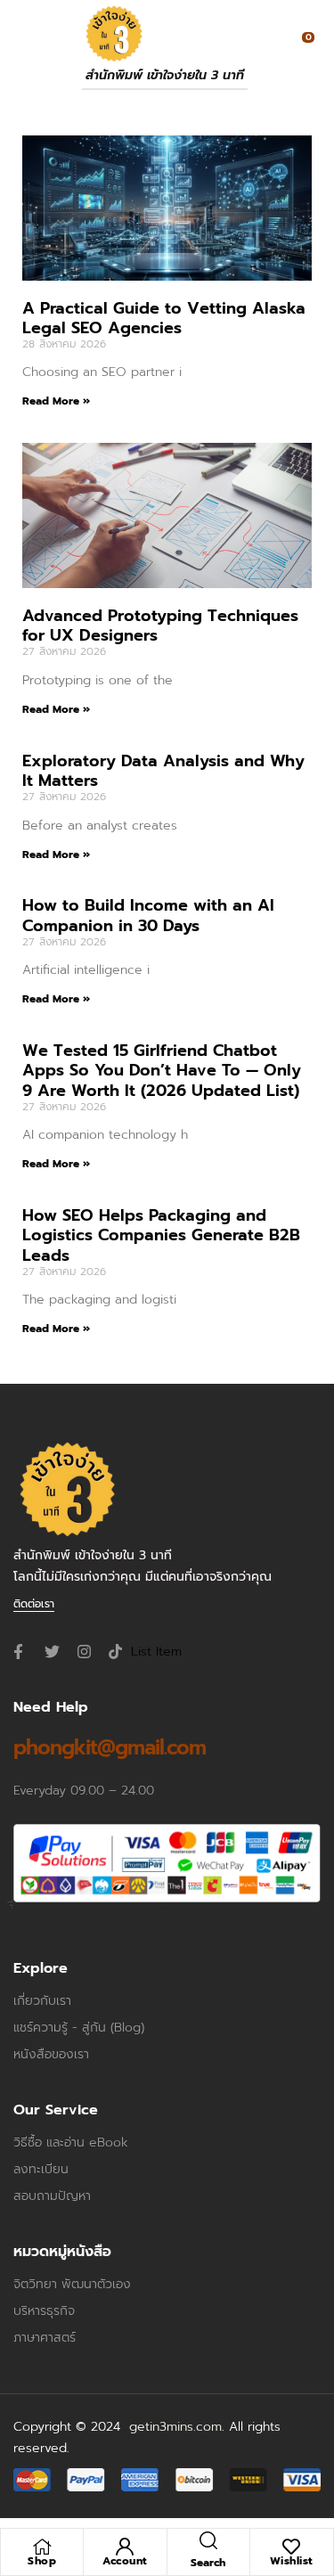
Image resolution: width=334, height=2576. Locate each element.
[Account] (125, 2547)
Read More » (56, 401)
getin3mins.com (175, 2427)
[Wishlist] (291, 2547)
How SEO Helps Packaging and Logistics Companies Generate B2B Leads (161, 1235)
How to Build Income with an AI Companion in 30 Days (148, 915)
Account (125, 2561)
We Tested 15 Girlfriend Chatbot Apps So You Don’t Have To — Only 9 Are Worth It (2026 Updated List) (162, 1070)
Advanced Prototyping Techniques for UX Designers (160, 626)
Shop (42, 2561)
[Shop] (42, 2547)
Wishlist (292, 2561)
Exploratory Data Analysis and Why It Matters (163, 771)
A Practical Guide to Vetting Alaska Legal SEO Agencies (164, 318)
